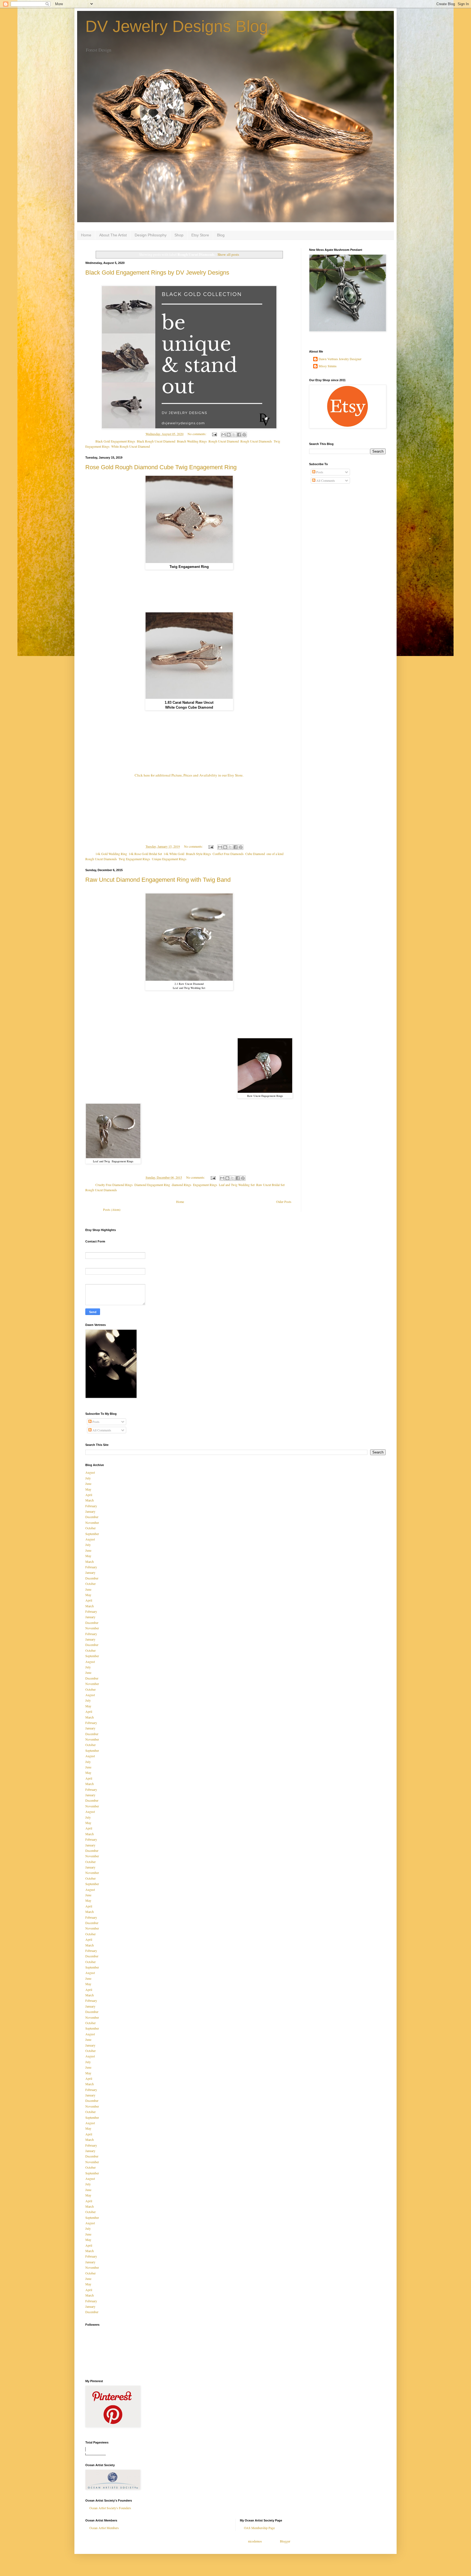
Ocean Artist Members (104, 2528)
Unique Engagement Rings (169, 859)
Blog (221, 235)
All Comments (325, 480)
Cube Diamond (255, 854)
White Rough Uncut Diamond (131, 446)
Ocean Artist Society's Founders (110, 2508)
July (88, 1478)
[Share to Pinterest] (244, 435)
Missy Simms (328, 366)
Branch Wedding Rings (192, 441)
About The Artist (113, 235)
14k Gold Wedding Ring (111, 854)
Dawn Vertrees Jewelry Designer (340, 359)
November (92, 1522)
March (90, 1500)
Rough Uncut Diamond (224, 441)
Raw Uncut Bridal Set (270, 1185)
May (88, 1489)
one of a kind (275, 854)
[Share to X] (234, 435)
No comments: (197, 434)
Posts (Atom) (112, 1209)
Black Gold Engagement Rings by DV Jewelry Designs (157, 273)
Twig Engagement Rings (134, 859)
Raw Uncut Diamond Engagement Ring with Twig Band (158, 880)
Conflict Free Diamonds (228, 854)
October (90, 1528)
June (88, 1483)
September (92, 1534)
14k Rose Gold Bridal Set (145, 854)
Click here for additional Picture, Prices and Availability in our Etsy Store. (189, 775)
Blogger (285, 2541)
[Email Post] (214, 434)
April (89, 1495)
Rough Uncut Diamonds (256, 441)
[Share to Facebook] (239, 435)
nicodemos (255, 2541)
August (90, 1472)
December (92, 1517)
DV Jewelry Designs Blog (177, 26)
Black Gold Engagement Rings (115, 441)
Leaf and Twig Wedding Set (237, 1185)
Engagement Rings (205, 1185)
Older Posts (284, 1202)
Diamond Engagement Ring (152, 1185)
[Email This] (224, 435)
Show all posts (228, 254)
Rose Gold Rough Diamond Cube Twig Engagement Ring (161, 467)
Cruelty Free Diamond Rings (114, 1185)
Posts (319, 472)
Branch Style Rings (198, 854)
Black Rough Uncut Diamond (156, 441)
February (91, 1506)
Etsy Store (200, 235)
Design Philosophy (151, 235)
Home (86, 235)
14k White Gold (174, 854)
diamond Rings (182, 1185)
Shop (179, 235)
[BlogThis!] (229, 435)
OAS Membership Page (259, 2528)
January (90, 1511)
